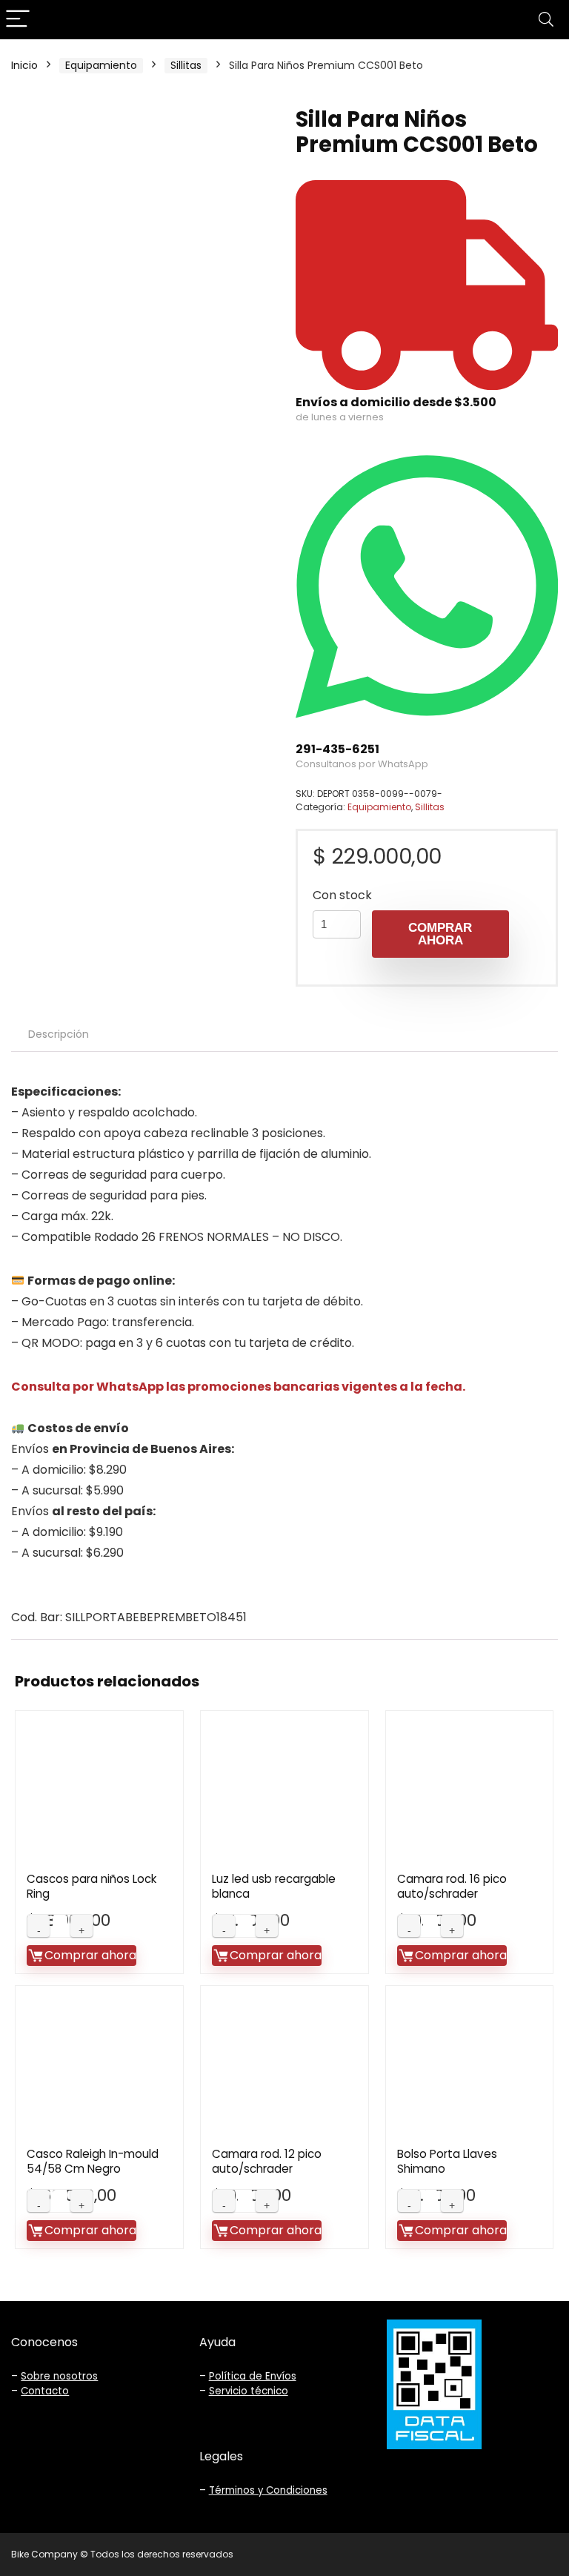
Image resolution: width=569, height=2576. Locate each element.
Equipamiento (101, 65)
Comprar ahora (440, 934)
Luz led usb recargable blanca (274, 1886)
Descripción (59, 1034)
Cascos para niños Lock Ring (91, 1886)
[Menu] (18, 20)
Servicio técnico (249, 2391)
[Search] (546, 20)
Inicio (24, 65)
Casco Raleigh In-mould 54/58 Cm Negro (93, 2161)
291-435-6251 (337, 749)
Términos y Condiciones (268, 2490)
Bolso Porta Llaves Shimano (447, 2161)
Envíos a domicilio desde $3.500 (396, 402)
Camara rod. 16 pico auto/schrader (452, 1886)
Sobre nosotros (59, 2376)
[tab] (59, 1034)
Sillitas (186, 65)
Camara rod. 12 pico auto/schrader (267, 2161)
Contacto (45, 2391)
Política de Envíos (253, 2376)
